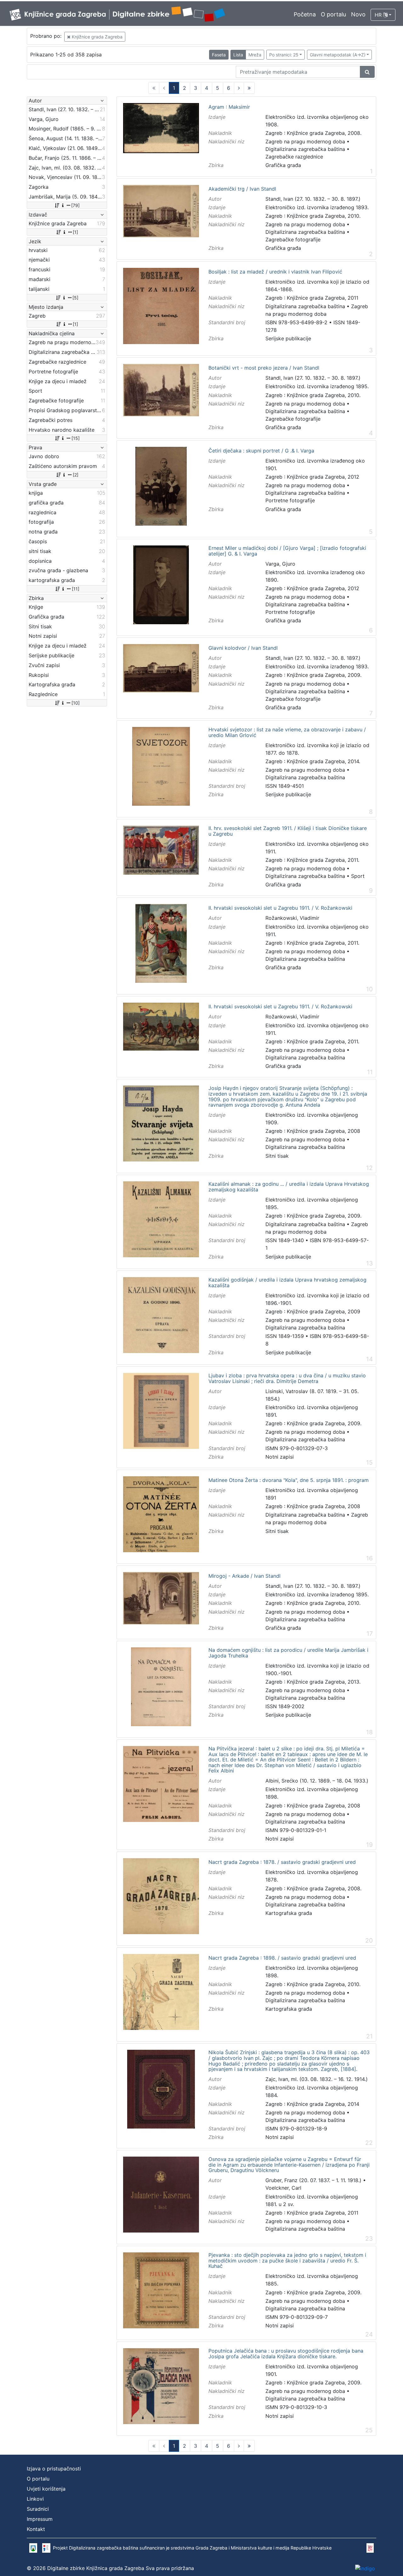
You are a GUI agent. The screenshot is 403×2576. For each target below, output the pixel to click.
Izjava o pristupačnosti (54, 2469)
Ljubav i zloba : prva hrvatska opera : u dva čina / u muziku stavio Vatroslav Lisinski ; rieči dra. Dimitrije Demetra (287, 1378)
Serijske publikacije (288, 338)
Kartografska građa (289, 1913)
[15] (76, 438)
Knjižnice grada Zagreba (96, 37)
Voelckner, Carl (283, 2188)
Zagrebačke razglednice (294, 157)
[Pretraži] (367, 72)
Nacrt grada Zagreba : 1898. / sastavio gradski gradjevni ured (282, 1958)
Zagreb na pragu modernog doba (305, 141)
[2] (76, 475)
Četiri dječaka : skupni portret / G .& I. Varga (261, 451)
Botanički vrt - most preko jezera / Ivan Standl (264, 368)
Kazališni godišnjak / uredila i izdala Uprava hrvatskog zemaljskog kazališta (287, 1283)
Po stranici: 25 (284, 55)
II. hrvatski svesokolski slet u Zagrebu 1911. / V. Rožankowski (280, 908)
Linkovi (35, 2499)
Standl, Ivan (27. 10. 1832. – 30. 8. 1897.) (313, 199)
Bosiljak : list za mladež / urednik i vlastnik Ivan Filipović (275, 272)
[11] (76, 589)
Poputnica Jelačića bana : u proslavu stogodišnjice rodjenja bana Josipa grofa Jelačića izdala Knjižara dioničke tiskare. (286, 2354)
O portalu (333, 14)
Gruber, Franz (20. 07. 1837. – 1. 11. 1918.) (313, 2180)
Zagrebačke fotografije (293, 239)
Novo (358, 14)
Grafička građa (283, 165)
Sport (358, 876)
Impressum (40, 2519)
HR (379, 15)
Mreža (255, 55)
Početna (305, 14)
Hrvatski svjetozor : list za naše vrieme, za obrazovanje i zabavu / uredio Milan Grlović (287, 732)
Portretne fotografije (290, 500)
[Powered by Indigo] (365, 2568)
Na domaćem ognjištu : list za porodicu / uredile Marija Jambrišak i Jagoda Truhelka (288, 1653)
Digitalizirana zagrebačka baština (305, 149)
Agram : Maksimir (229, 107)
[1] (75, 232)
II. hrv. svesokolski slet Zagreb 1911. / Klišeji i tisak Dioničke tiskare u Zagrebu (288, 831)
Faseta (219, 55)
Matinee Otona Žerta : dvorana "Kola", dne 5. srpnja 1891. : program (289, 1480)
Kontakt (36, 2529)
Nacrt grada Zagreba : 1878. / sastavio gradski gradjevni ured (282, 1862)
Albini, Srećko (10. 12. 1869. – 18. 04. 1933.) (317, 1781)
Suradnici (38, 2509)
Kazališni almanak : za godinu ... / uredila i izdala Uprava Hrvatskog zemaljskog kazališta (289, 1187)
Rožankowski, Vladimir (292, 918)
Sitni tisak (277, 1156)
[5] (75, 298)
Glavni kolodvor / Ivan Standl (243, 648)
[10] (76, 703)
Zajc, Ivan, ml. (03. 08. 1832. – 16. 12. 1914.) (317, 2079)
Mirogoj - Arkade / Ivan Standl (244, 1576)
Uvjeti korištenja (46, 2489)
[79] (75, 205)
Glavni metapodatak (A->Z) (338, 55)
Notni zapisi (280, 1457)
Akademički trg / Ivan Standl (242, 189)
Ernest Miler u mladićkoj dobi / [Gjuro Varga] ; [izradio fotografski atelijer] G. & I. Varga (287, 551)
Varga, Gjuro (280, 564)
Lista (238, 55)
